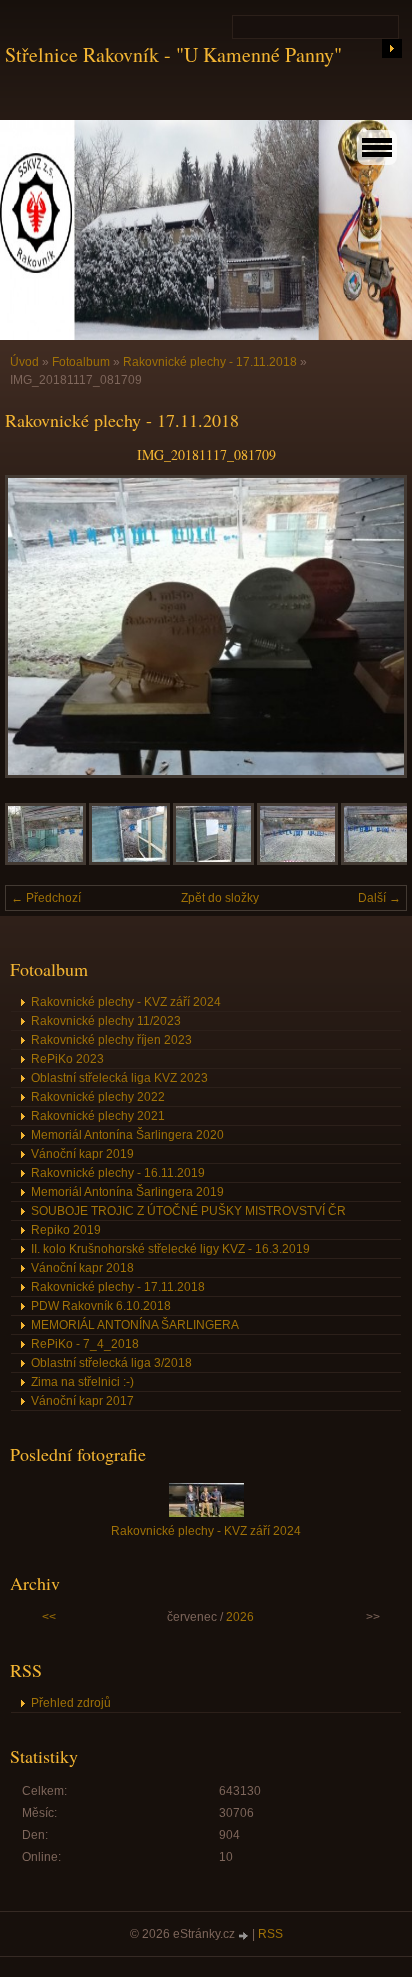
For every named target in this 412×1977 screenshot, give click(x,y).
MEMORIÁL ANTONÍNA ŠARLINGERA (135, 1325)
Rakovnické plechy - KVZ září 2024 (126, 1002)
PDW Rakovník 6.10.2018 (101, 1306)
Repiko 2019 (66, 1230)
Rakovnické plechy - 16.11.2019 (118, 1173)
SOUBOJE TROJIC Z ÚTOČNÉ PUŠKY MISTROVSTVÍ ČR (188, 1211)
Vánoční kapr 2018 (82, 1268)
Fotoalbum (81, 362)
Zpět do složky (220, 898)
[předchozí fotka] (37, 626)
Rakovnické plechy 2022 (98, 1097)
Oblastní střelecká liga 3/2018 (111, 1363)
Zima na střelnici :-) (82, 1382)
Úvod (24, 362)
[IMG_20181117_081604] (297, 861)
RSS (270, 1934)
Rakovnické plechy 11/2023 (106, 1021)
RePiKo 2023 (67, 1059)
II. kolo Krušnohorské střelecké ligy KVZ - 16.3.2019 (170, 1249)
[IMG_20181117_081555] (213, 861)
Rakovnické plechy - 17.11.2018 (210, 362)
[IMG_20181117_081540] (45, 861)
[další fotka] (374, 626)
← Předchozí (46, 898)
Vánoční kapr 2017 (82, 1401)
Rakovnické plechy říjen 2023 (111, 1040)
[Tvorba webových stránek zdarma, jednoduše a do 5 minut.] (245, 1935)
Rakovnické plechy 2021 (98, 1116)
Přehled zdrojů (71, 1703)
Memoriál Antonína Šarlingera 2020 (127, 1135)
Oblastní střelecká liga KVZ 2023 (119, 1078)
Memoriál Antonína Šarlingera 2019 (127, 1192)
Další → (379, 898)
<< (49, 1617)
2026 (240, 1617)
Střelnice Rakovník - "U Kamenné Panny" (173, 54)
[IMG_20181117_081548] (129, 861)
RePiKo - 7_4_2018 (85, 1344)
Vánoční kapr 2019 (82, 1154)
